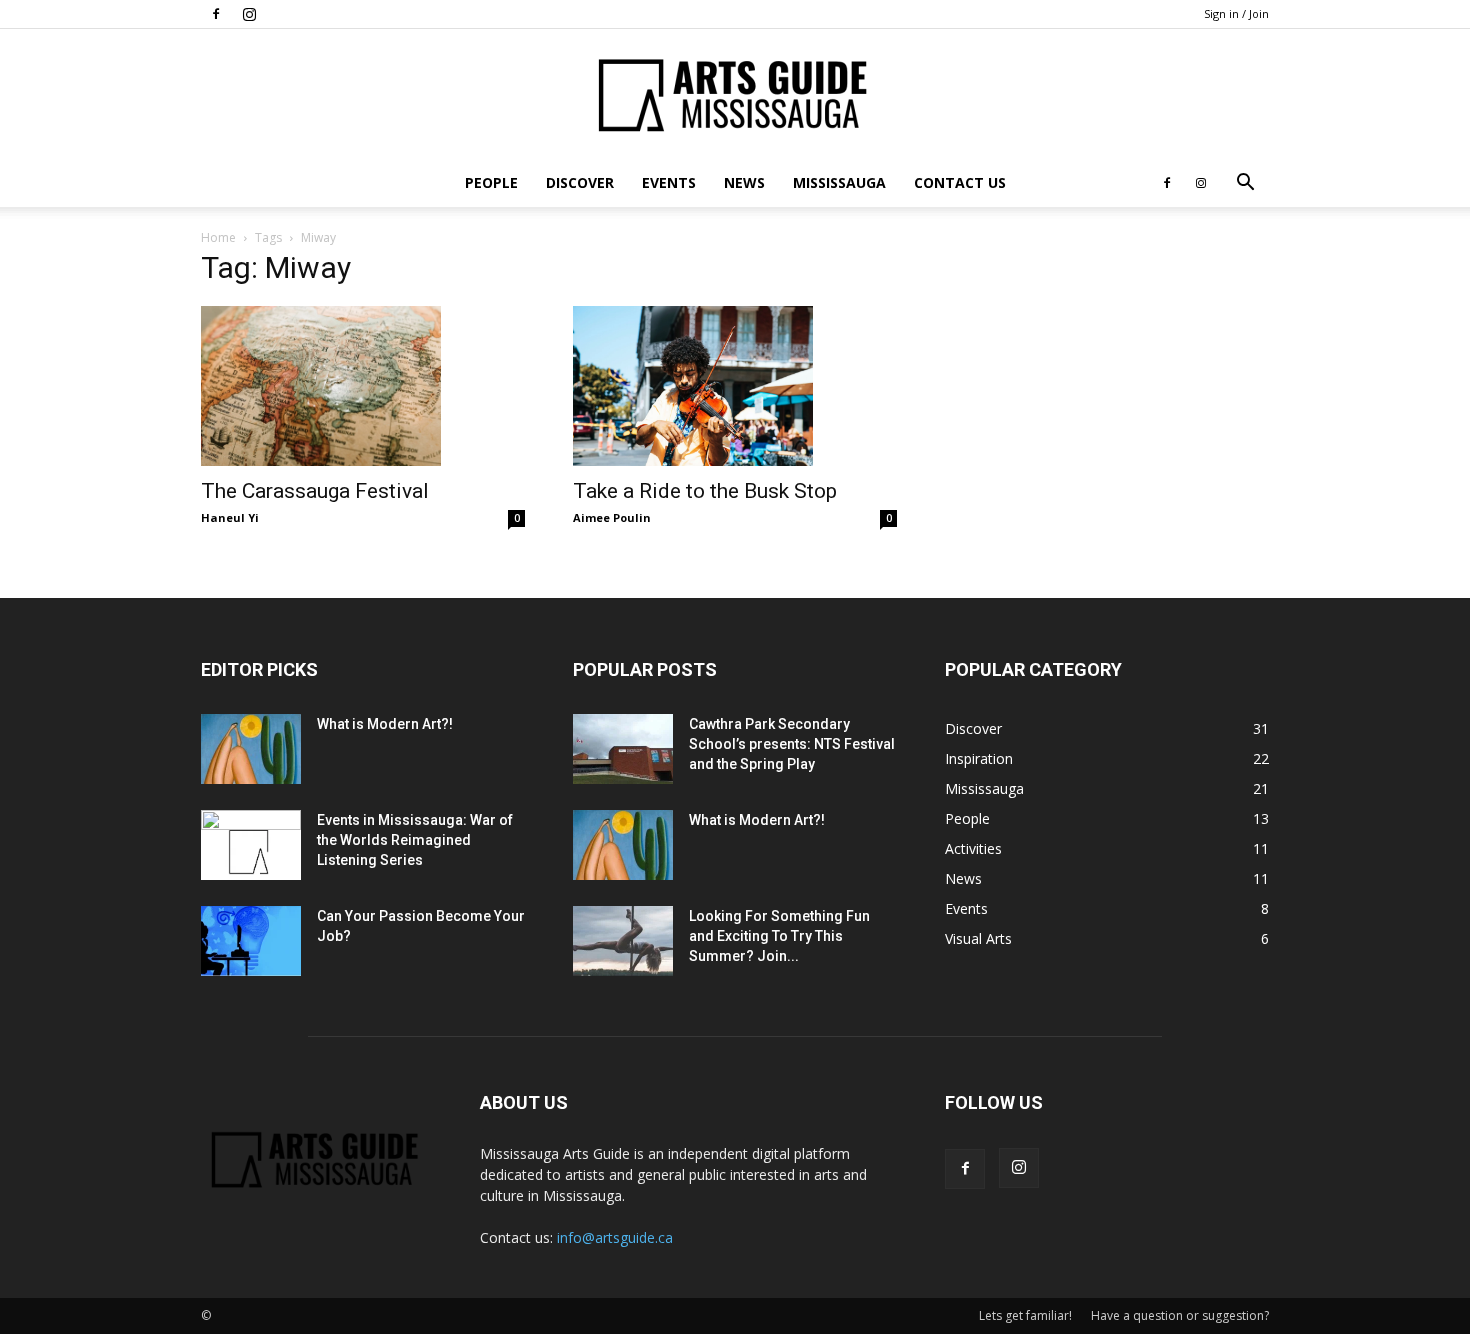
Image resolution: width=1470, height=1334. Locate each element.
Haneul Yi (230, 517)
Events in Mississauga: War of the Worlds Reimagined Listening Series (415, 840)
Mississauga (839, 182)
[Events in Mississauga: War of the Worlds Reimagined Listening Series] (251, 845)
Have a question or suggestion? (1180, 1315)
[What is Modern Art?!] (251, 749)
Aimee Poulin (612, 517)
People (491, 182)
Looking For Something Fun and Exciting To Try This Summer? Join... (779, 936)
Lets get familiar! (1025, 1315)
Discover (580, 182)
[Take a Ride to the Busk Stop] (735, 386)
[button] (1245, 184)
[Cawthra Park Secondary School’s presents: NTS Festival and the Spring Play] (623, 749)
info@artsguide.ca (615, 1237)
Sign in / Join (1236, 13)
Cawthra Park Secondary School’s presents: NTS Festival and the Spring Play (792, 744)
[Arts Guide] (735, 95)
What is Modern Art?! (385, 724)
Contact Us (960, 182)
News (744, 182)
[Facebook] (216, 14)
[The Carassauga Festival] (363, 386)
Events (669, 182)
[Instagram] (249, 14)
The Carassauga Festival (315, 491)
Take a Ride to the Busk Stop (705, 491)
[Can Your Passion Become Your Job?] (251, 941)
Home (218, 237)
